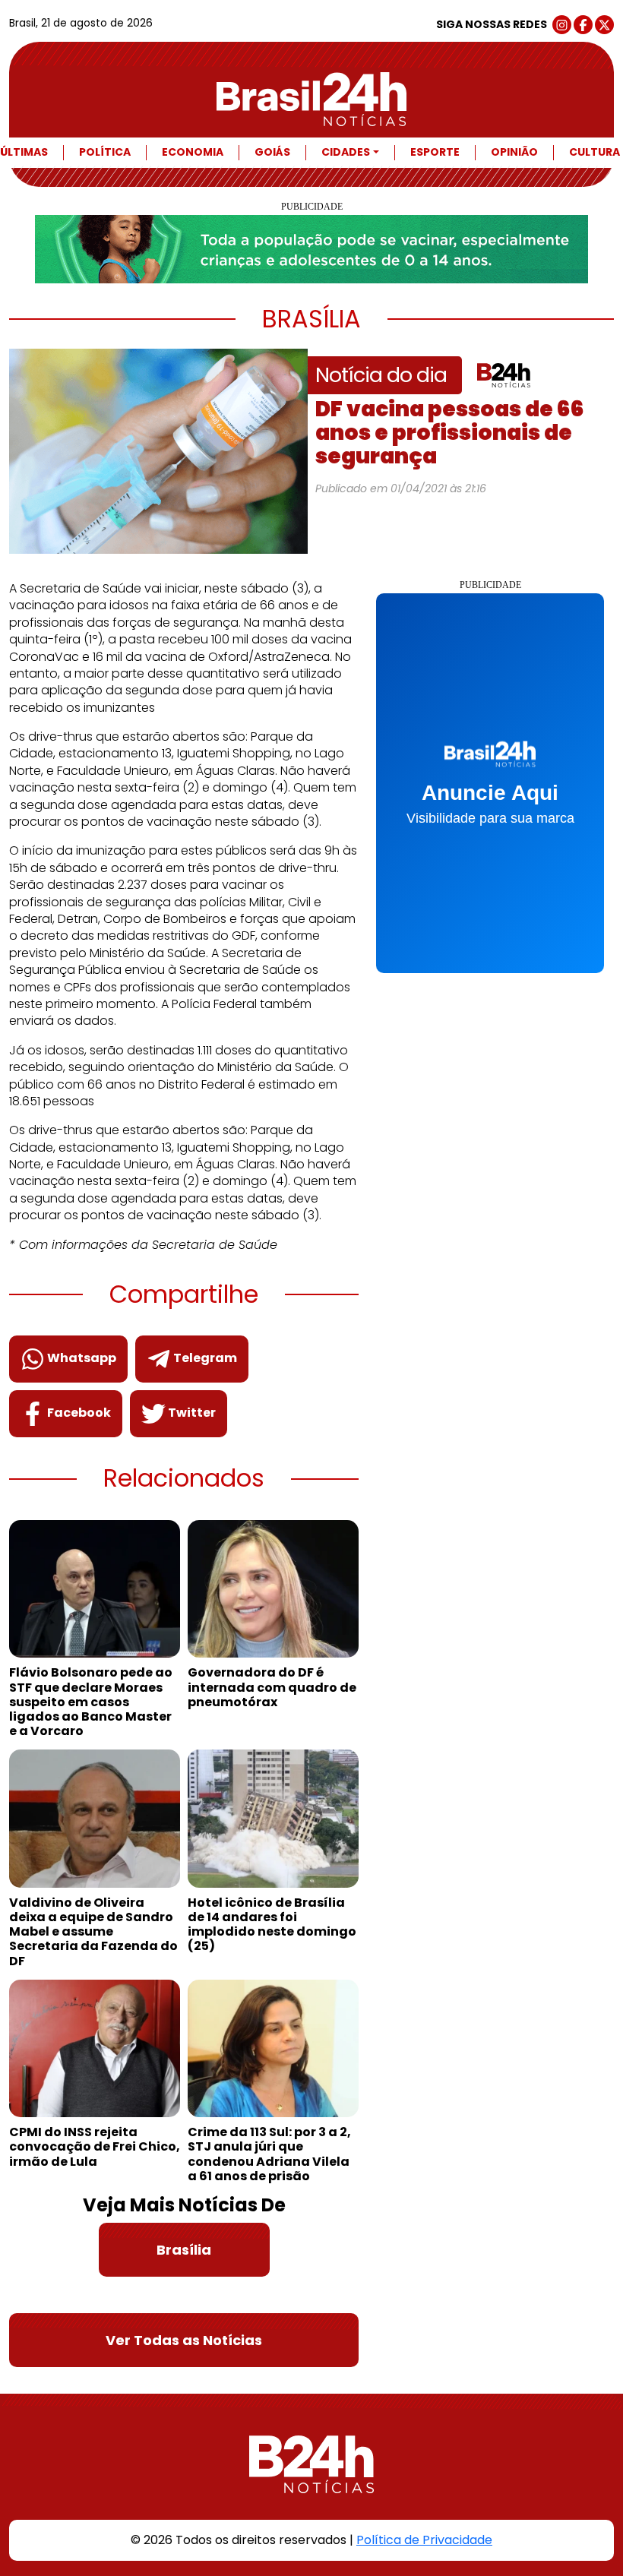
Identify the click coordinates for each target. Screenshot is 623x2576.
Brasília (184, 2250)
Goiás (272, 152)
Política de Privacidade (424, 2540)
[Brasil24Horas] (311, 99)
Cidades (346, 152)
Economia (193, 152)
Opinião (514, 152)
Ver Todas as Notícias (184, 2340)
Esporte (435, 152)
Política (105, 152)
